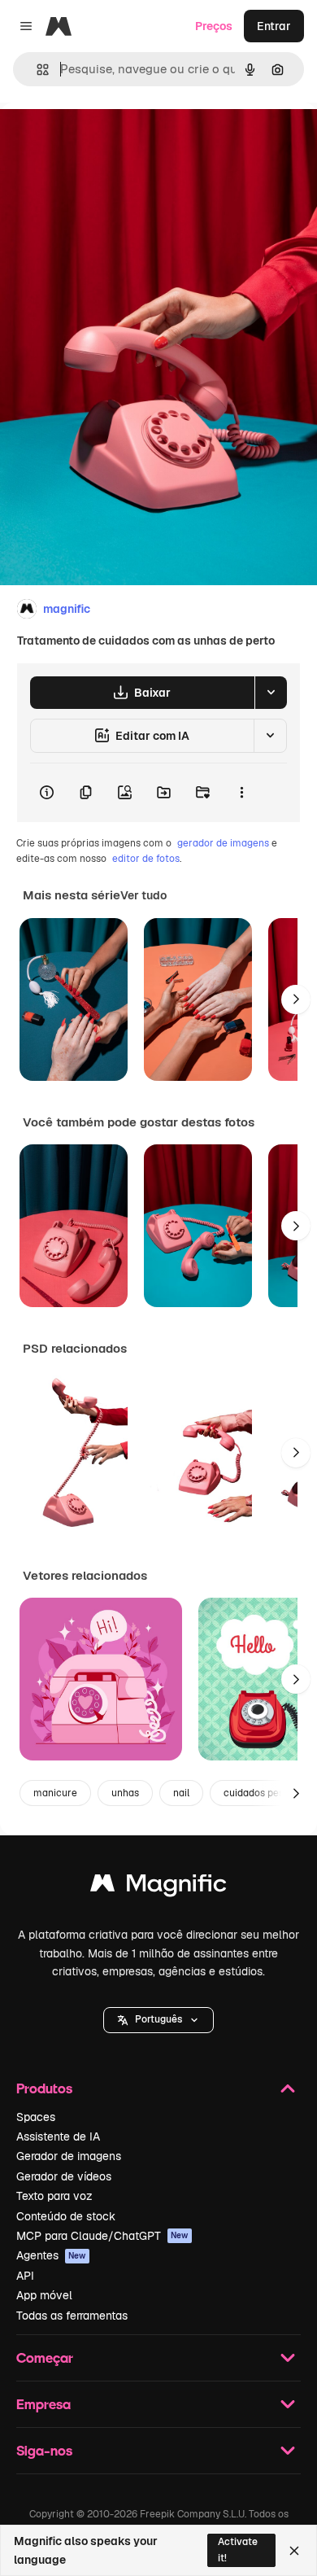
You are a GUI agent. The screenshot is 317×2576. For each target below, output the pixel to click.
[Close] (294, 2551)
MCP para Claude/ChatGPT (102, 2236)
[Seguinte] (296, 999)
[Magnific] (158, 1887)
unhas (125, 1793)
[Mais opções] (241, 793)
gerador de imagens (223, 843)
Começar (45, 2357)
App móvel (44, 2295)
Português (158, 2019)
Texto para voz (54, 2196)
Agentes (51, 2255)
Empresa (43, 2404)
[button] (158, 2020)
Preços (214, 26)
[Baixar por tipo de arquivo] (271, 693)
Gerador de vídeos (64, 2176)
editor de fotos (146, 859)
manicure (55, 1793)
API (25, 2276)
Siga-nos (44, 2450)
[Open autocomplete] (36, 70)
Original (104, 140)
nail (181, 1793)
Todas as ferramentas (72, 2316)
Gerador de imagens (69, 2156)
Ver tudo (143, 895)
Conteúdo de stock (66, 2216)
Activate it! (238, 2550)
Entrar (274, 26)
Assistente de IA (58, 2136)
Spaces (36, 2117)
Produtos (44, 2088)
